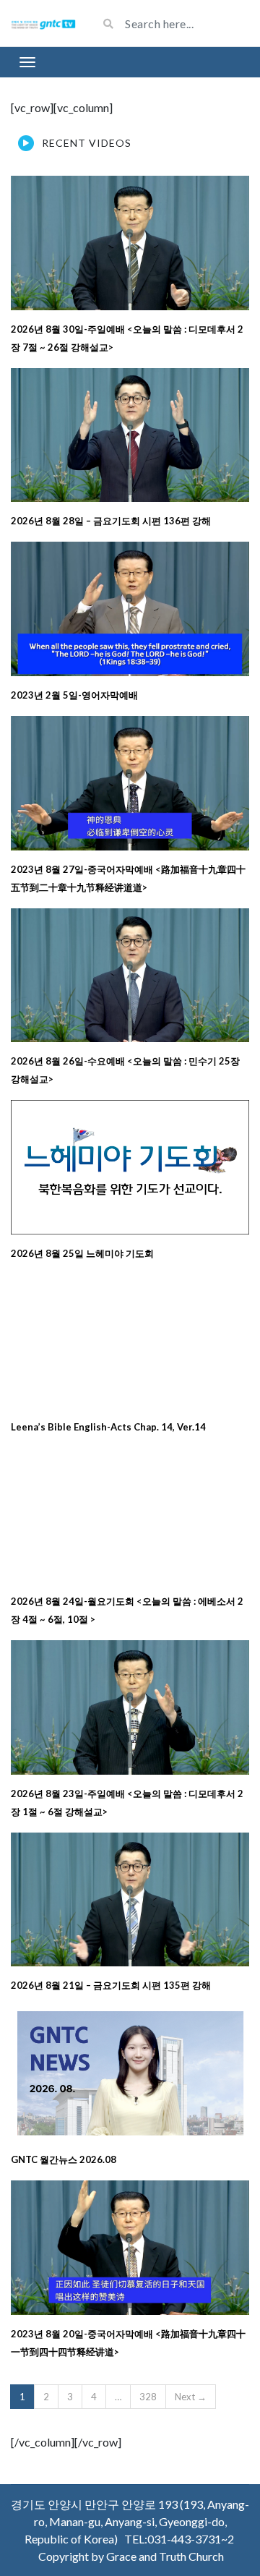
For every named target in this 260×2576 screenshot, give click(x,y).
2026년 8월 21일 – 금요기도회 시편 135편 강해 (111, 1985)
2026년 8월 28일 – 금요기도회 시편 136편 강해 (111, 521)
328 (148, 2397)
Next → (191, 2397)
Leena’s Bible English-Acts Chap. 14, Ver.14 (108, 1427)
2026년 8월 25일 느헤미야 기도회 (82, 1253)
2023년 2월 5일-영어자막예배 (74, 695)
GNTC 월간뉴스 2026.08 (64, 2159)
